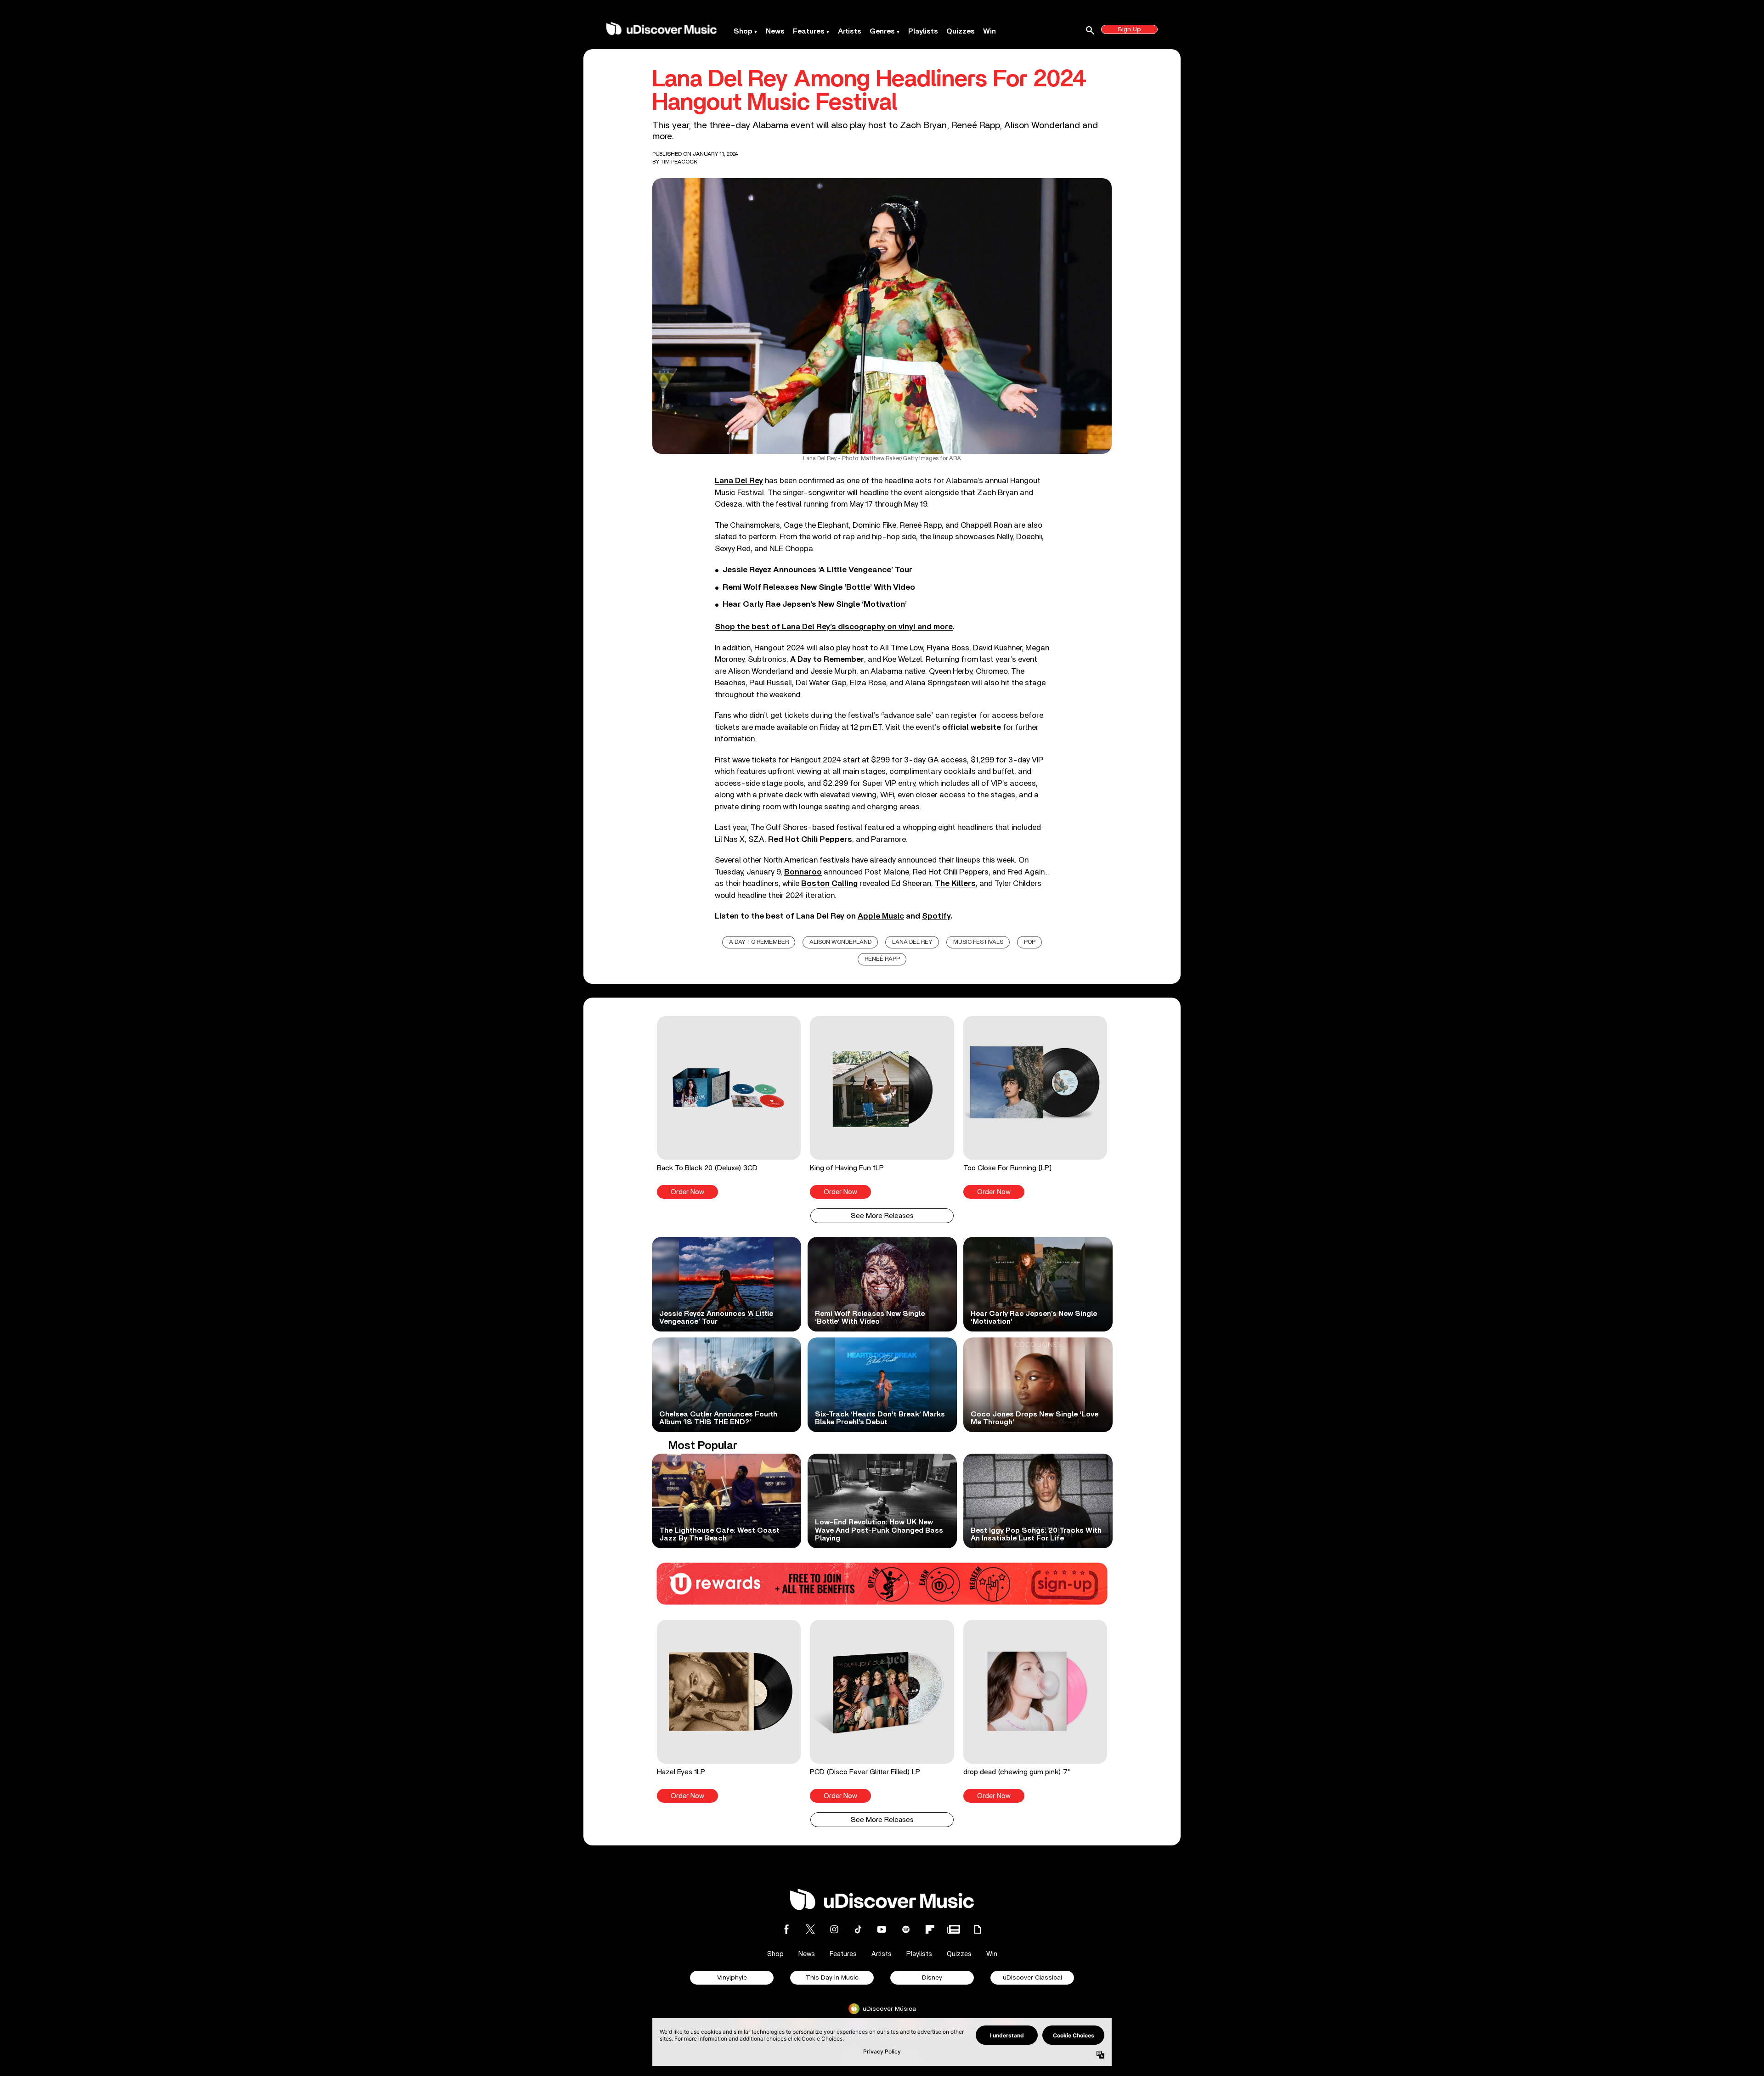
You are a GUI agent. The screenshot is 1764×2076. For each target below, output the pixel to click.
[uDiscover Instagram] (834, 1929)
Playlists (923, 31)
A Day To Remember (759, 942)
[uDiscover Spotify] (906, 1929)
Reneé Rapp (882, 959)
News (775, 31)
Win (989, 31)
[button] (729, 1107)
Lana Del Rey (912, 942)
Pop (1030, 942)
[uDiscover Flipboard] (930, 1929)
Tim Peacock (679, 162)
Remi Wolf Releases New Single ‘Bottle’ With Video (819, 587)
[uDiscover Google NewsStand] (954, 1929)
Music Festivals (978, 942)
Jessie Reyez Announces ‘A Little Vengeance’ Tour (817, 570)
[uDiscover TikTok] (858, 1929)
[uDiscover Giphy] (978, 1929)
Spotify (936, 916)
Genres (882, 31)
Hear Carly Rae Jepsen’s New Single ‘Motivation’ (815, 604)
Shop (743, 31)
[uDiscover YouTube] (882, 1929)
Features (809, 31)
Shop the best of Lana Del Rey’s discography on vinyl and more (834, 627)
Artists (850, 31)
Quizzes (961, 31)
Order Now (687, 1192)
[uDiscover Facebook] (786, 1929)
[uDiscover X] (810, 1929)
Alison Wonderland (840, 942)
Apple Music (881, 916)
